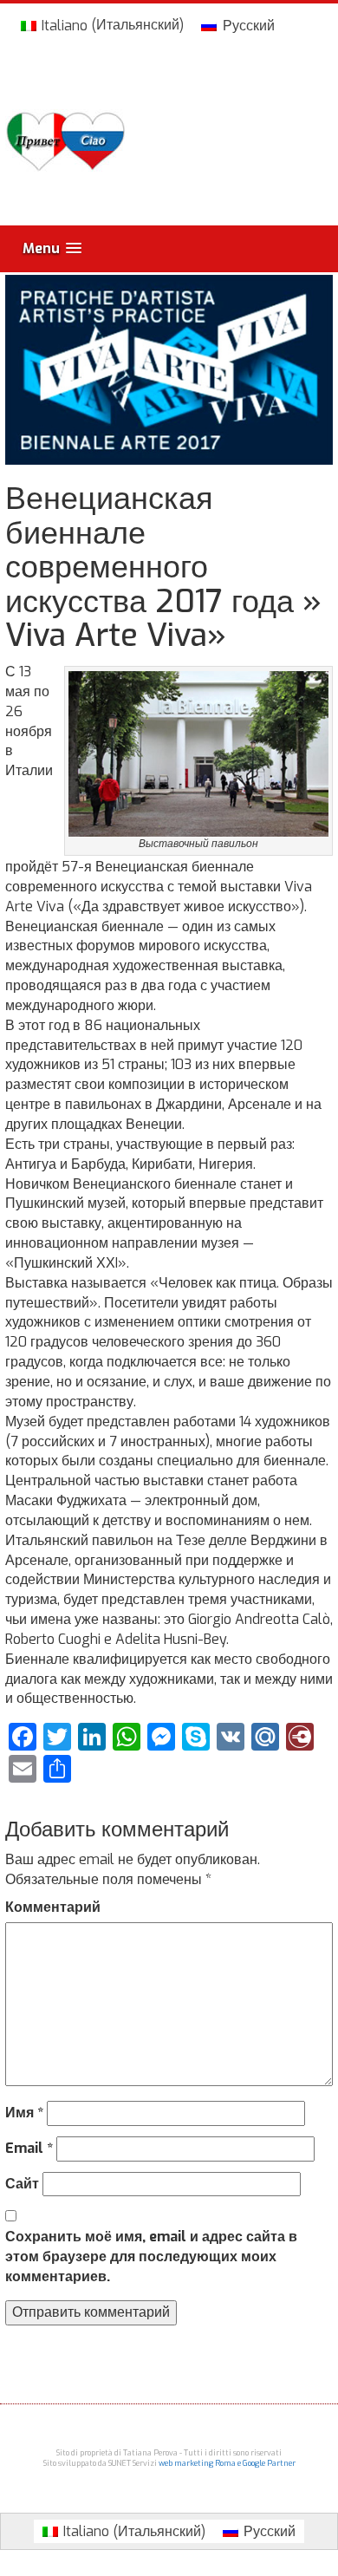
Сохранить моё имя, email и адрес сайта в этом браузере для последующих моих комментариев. (151, 2256)
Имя (24, 2113)
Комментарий (53, 1907)
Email (29, 2148)
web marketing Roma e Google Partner (227, 2463)
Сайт (22, 2184)
